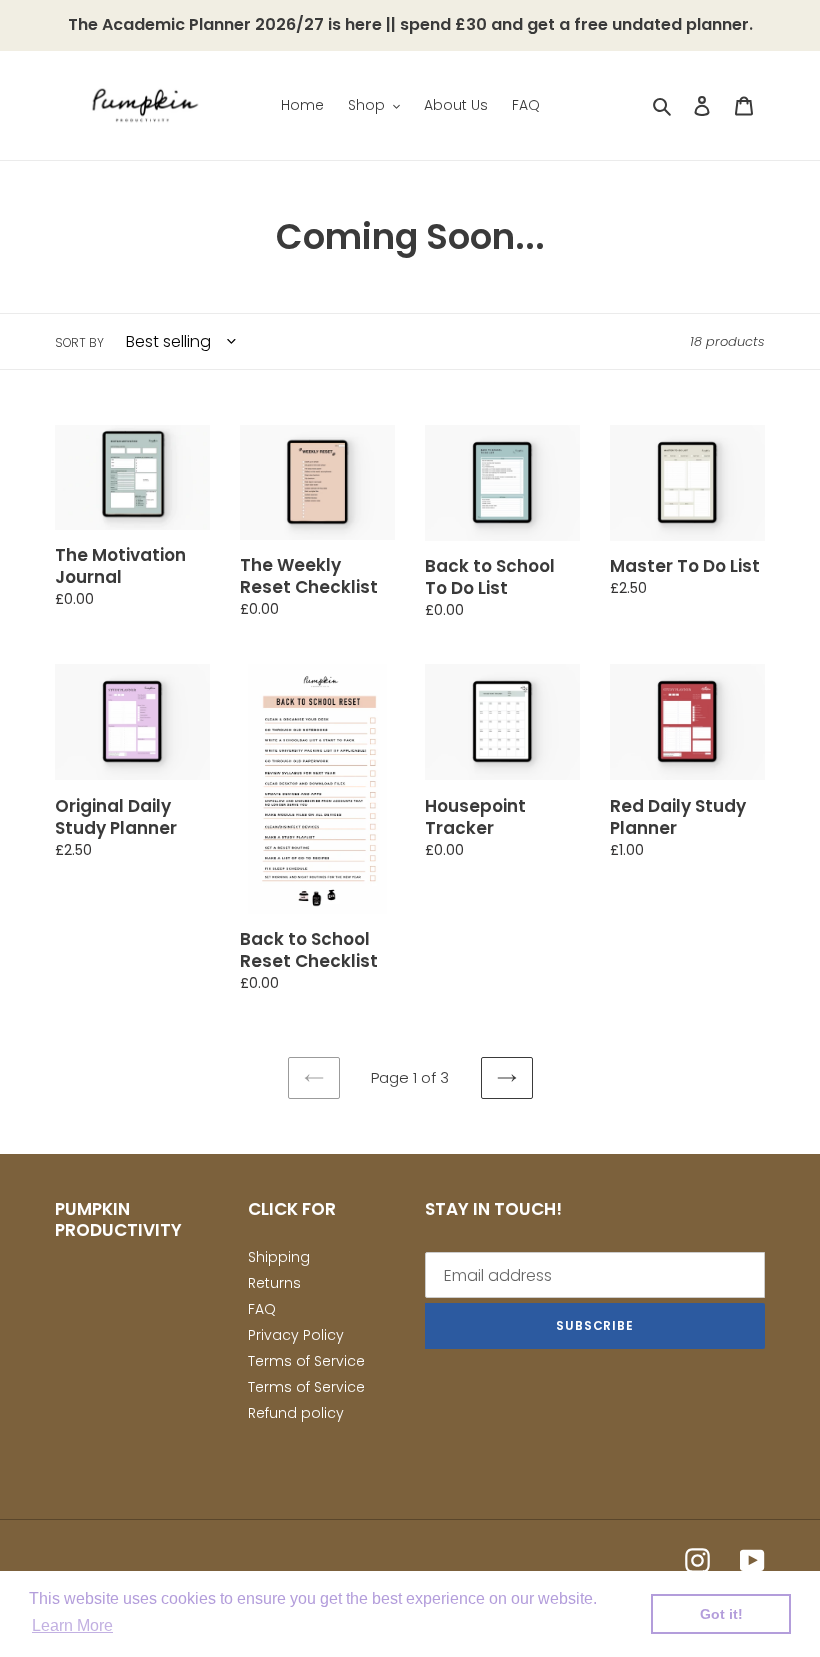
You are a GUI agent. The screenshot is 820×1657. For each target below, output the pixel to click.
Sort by (79, 342)
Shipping (279, 1257)
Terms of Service (306, 1361)
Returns (274, 1283)
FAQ (262, 1309)
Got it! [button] (721, 1614)
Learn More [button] (72, 1625)
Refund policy (296, 1413)
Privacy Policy (296, 1335)
